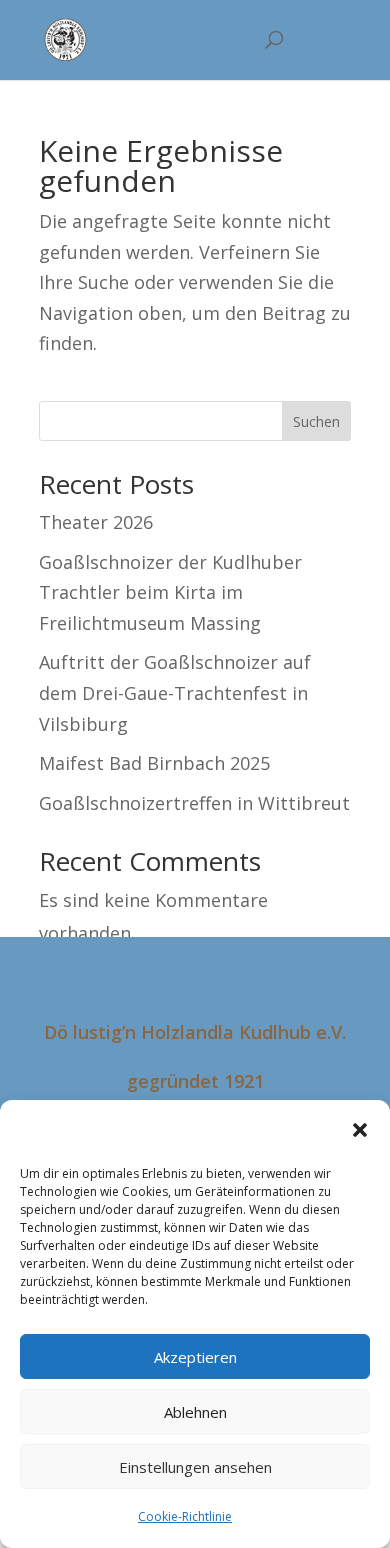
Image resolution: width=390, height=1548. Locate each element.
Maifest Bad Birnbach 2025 (154, 763)
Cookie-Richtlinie (185, 1516)
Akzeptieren (195, 1357)
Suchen (316, 421)
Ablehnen (195, 1412)
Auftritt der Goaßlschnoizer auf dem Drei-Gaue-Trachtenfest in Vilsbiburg (175, 692)
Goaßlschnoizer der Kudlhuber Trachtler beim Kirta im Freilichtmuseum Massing (170, 592)
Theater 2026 (96, 522)
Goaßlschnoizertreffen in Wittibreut (194, 803)
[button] (360, 1130)
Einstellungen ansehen (195, 1467)
